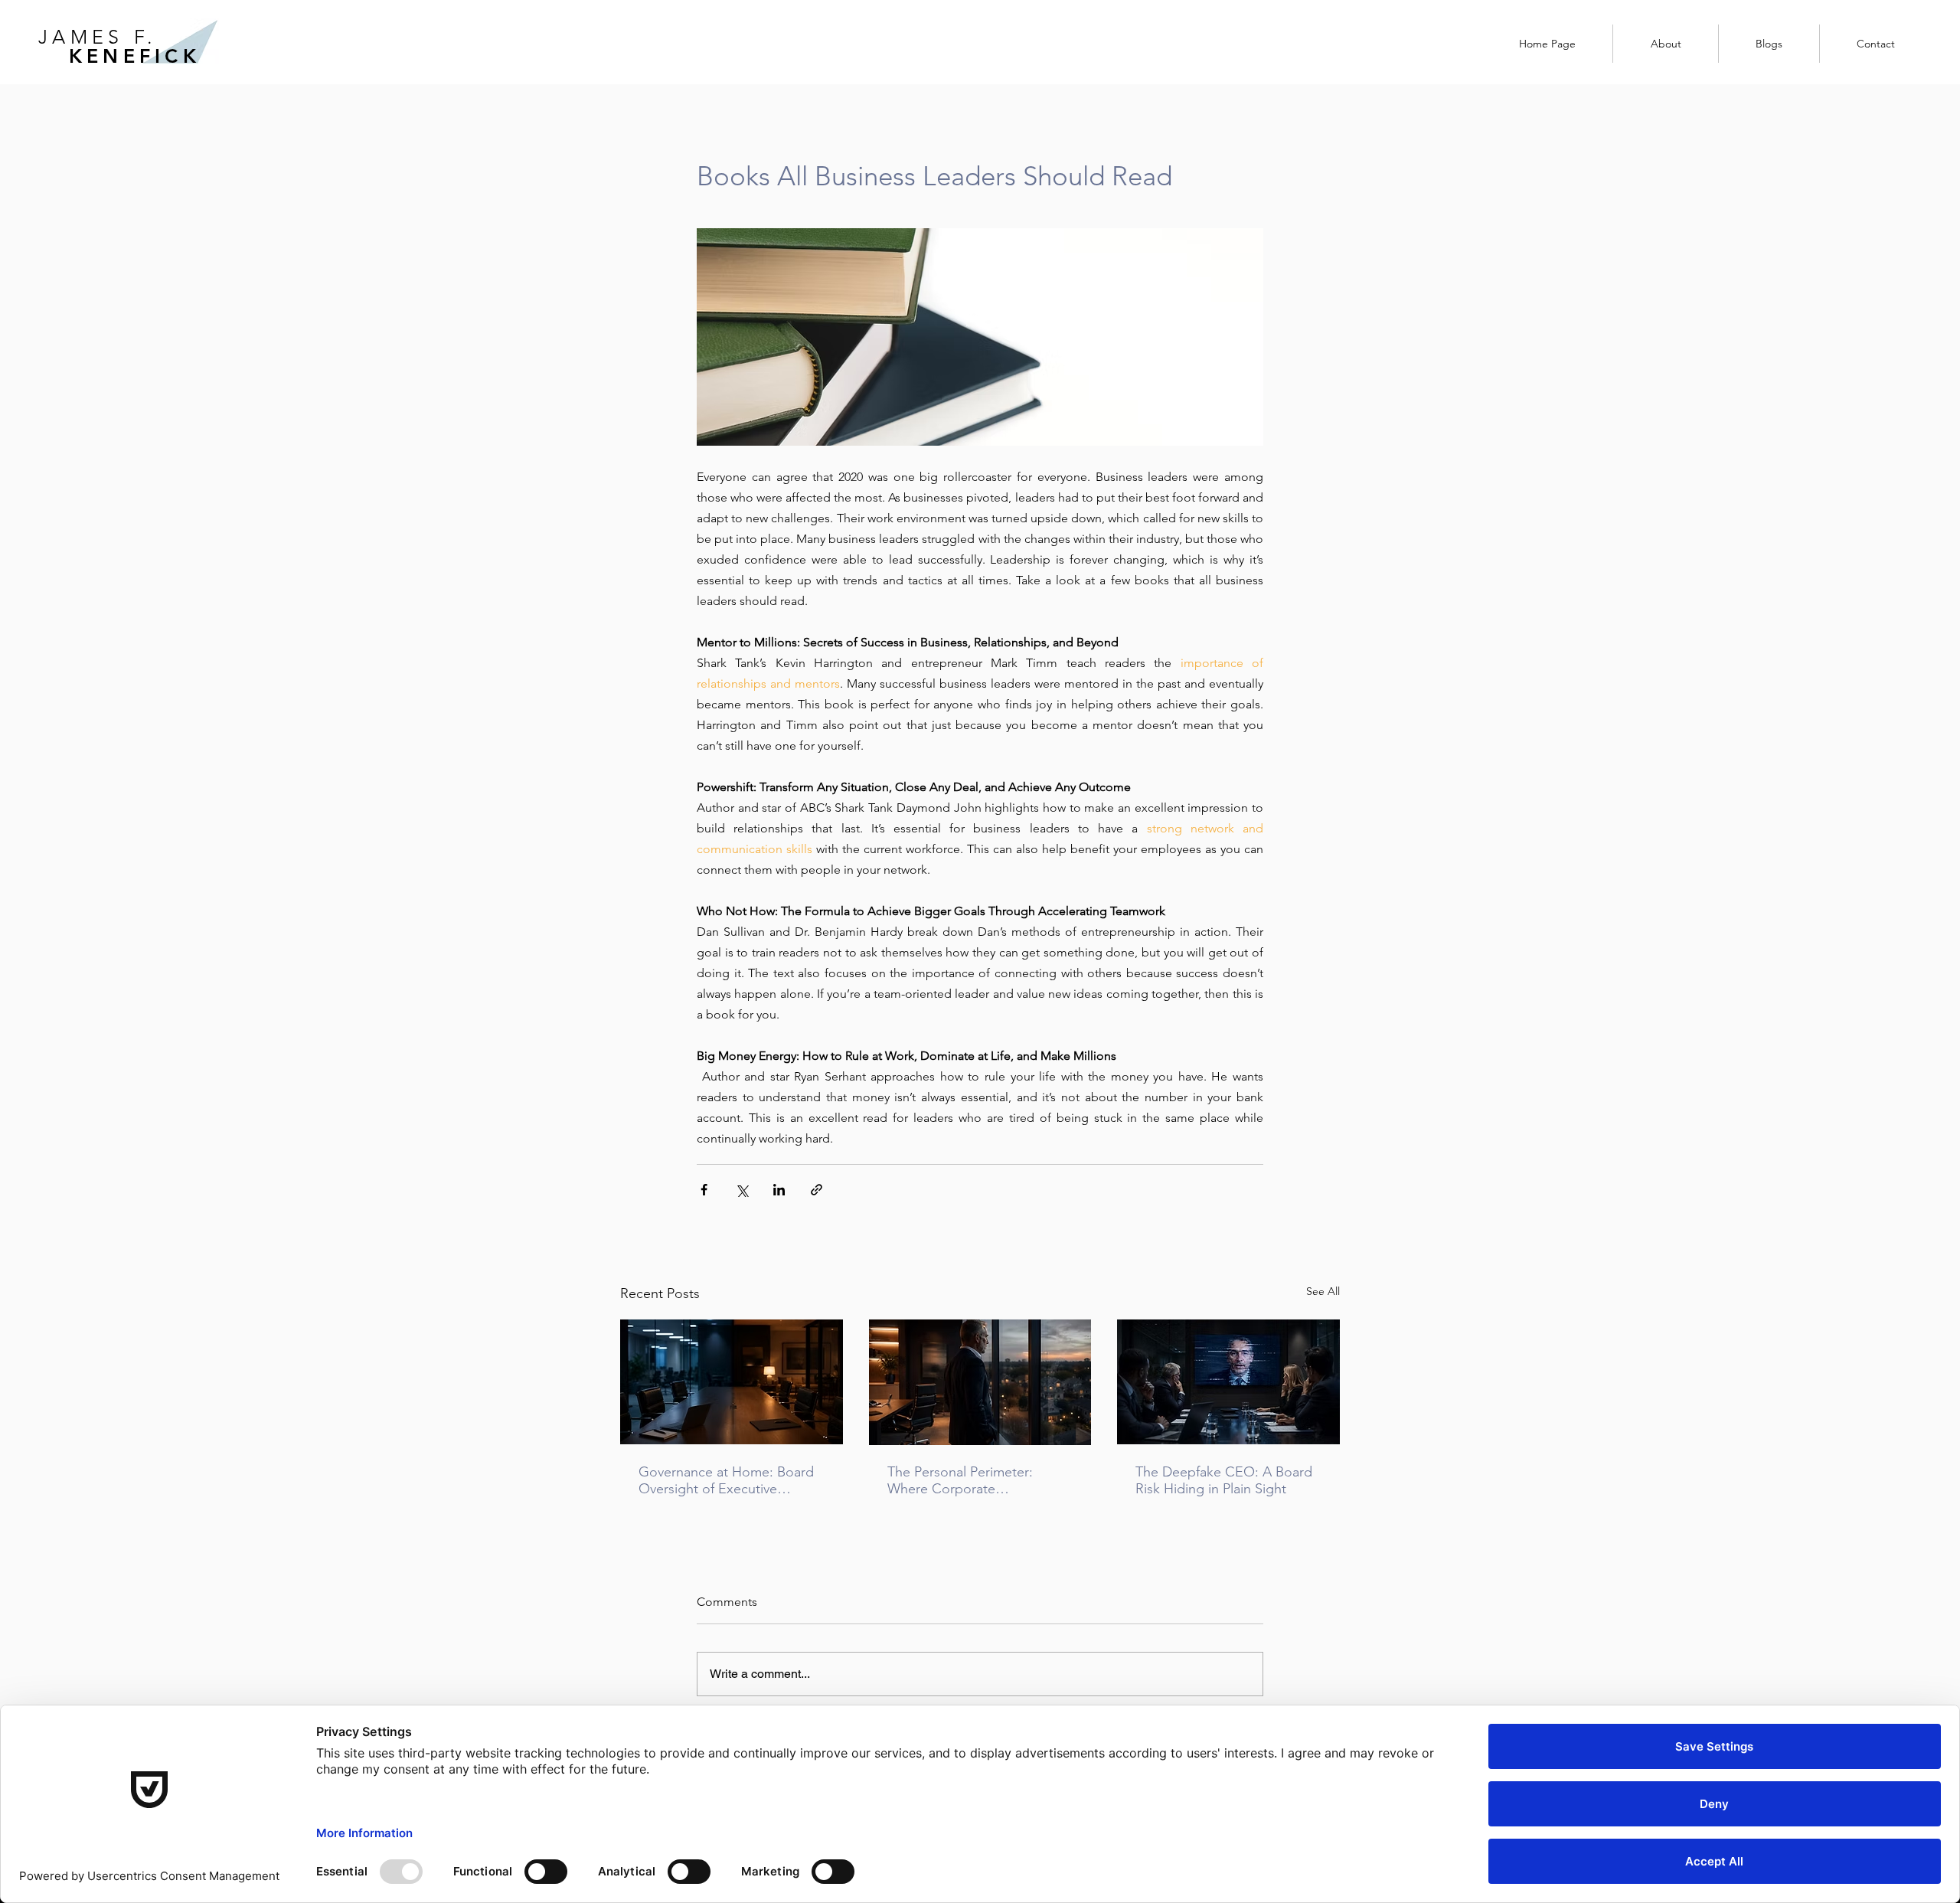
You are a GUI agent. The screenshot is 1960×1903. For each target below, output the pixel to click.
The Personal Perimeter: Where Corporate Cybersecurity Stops (960, 1480)
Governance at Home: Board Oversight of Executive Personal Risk (726, 1480)
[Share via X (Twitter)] (742, 1190)
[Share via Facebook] (704, 1190)
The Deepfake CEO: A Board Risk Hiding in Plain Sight (1224, 1480)
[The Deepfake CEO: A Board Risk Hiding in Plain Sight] (1228, 1382)
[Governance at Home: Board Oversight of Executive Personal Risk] (732, 1382)
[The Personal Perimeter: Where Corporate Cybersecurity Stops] (980, 1382)
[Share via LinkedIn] (779, 1190)
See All (1323, 1291)
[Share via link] (817, 1190)
